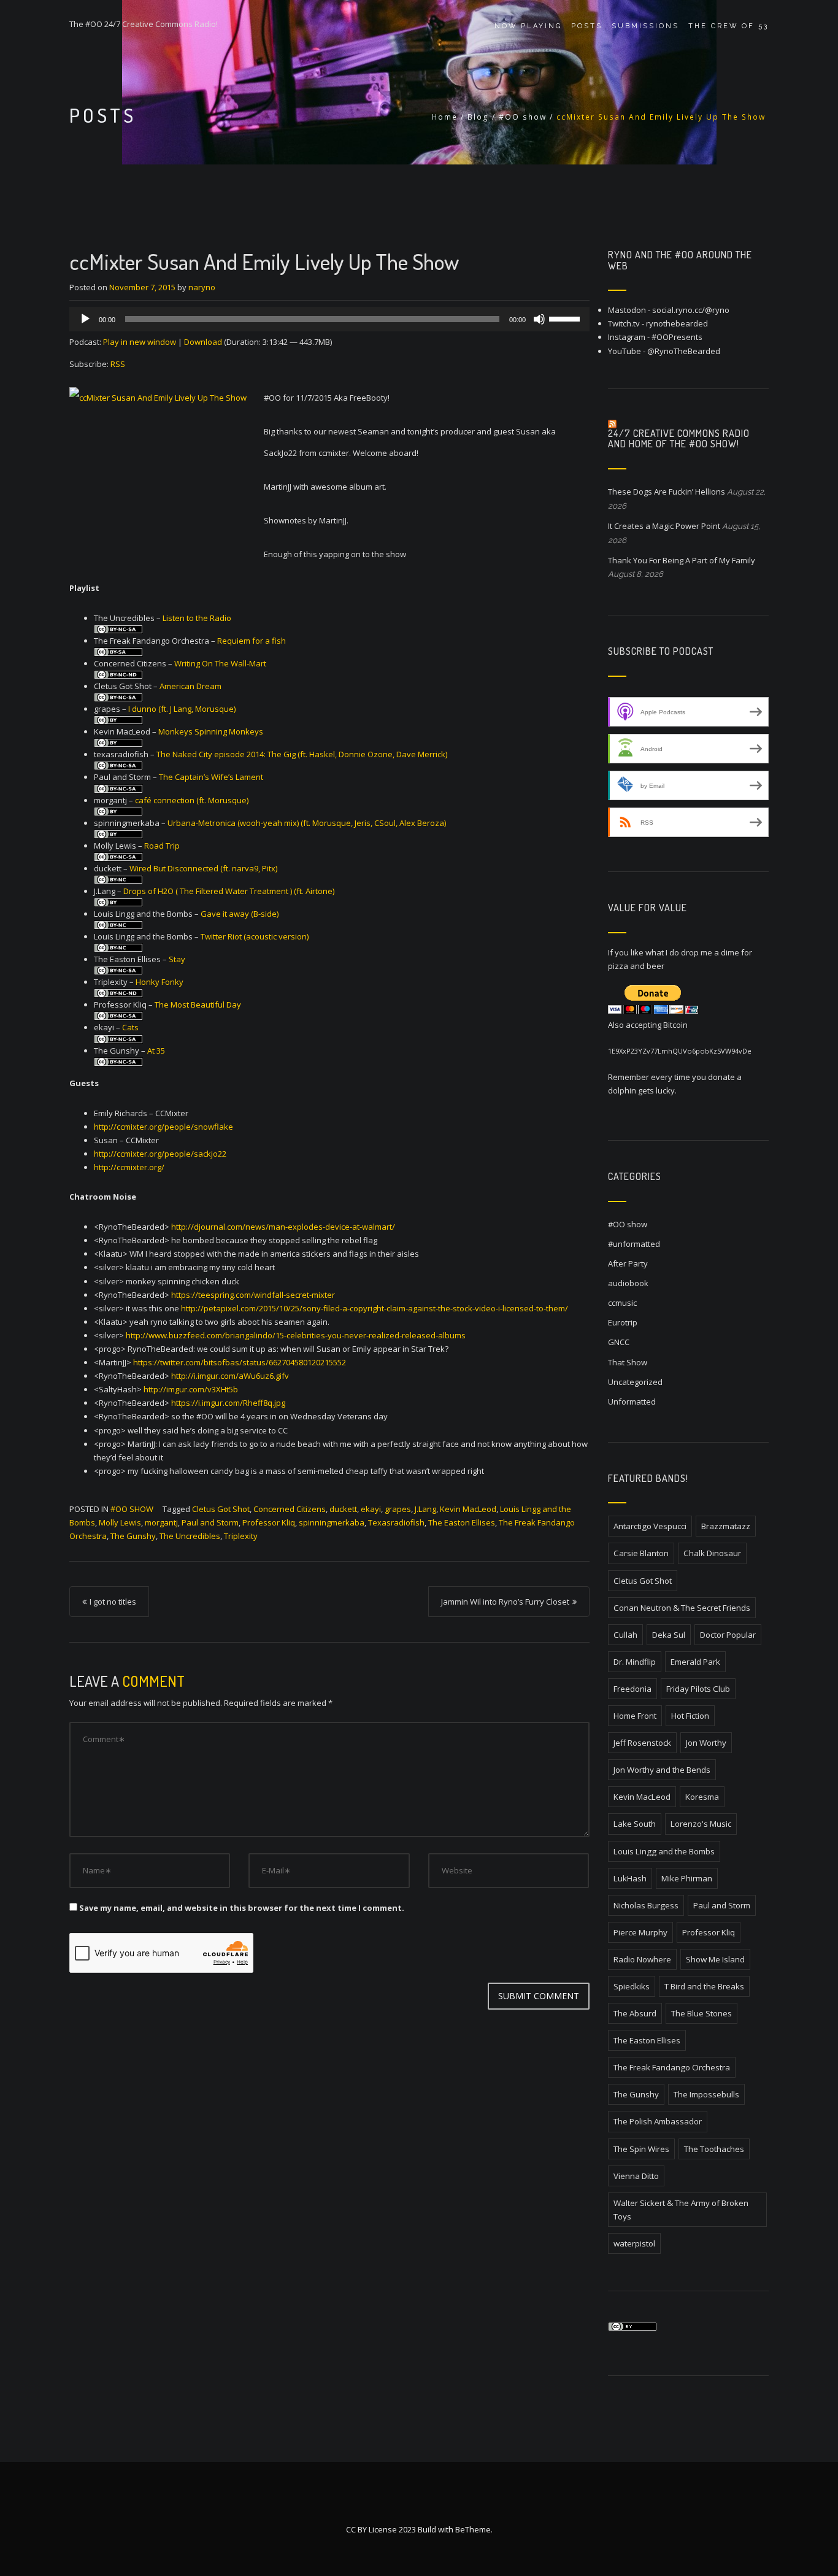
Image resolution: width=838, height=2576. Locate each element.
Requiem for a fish (252, 641)
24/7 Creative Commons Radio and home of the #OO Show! (679, 439)
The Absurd (635, 2013)
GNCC (619, 1342)
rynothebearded (677, 323)
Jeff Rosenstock (642, 1743)
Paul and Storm (210, 1522)
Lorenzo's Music (701, 1824)
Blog (478, 117)
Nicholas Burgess (646, 1905)
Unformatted (632, 1402)
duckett (343, 1509)
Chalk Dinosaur (712, 1553)
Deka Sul (669, 1635)
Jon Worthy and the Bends (662, 1770)
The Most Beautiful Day (198, 1005)
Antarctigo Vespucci (650, 1526)
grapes (398, 1509)
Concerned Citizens (290, 1509)
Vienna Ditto (636, 2176)
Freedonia (632, 1689)
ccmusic (622, 1303)
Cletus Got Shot (221, 1509)
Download (203, 342)
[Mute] (539, 319)
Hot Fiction (690, 1716)
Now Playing (528, 26)
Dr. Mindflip (635, 1662)
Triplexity (241, 1536)
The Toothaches (714, 2149)
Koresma (702, 1797)
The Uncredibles (190, 1536)
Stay (177, 959)
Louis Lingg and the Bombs (664, 1851)
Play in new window (140, 342)
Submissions (645, 26)
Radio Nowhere (642, 1959)
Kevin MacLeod (468, 1509)
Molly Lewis (120, 1522)
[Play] (85, 319)
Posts (587, 26)
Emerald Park (695, 1662)
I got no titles (113, 1602)
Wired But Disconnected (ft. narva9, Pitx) (203, 868)
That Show (628, 1362)
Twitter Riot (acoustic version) (255, 936)
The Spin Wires (641, 2149)
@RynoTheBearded (684, 351)
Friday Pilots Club (698, 1689)
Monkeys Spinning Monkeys (211, 731)
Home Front (635, 1716)
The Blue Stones (702, 2013)
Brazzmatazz (726, 1526)
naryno (202, 287)
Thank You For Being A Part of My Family (682, 560)
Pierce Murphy (640, 1932)
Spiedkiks (632, 1986)
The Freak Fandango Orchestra (672, 2067)
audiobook (628, 1283)
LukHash (630, 1878)
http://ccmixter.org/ (129, 1167)
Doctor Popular (728, 1635)
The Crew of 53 (728, 26)
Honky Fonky (160, 982)
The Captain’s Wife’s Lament (211, 777)
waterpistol (634, 2243)
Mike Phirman (687, 1878)
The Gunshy (133, 1536)
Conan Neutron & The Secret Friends (682, 1608)
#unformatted (634, 1244)
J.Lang (425, 1509)
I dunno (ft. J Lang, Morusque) (182, 709)
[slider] (566, 318)
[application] (329, 319)
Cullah (625, 1635)
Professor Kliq (269, 1522)
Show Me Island (715, 1959)
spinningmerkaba (332, 1522)
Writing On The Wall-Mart (220, 663)
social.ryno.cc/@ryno (691, 310)
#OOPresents (677, 337)
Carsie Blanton (641, 1553)
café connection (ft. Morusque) (192, 800)
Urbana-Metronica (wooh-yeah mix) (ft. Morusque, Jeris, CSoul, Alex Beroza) (307, 823)
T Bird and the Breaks (704, 1986)
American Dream (190, 686)
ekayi (371, 1509)
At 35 (156, 1051)
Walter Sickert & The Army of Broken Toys (681, 2210)
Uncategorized (635, 1382)
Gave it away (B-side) (240, 914)
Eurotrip (623, 1322)
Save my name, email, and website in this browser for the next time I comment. (242, 1908)
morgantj (161, 1522)
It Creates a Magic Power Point (664, 526)
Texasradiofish (396, 1522)
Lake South (635, 1824)
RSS (118, 364)
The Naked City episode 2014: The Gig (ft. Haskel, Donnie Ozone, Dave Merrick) (302, 754)
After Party (628, 1263)
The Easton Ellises (462, 1522)
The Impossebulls (706, 2094)
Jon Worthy (706, 1743)
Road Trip (162, 846)
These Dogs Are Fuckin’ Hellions (667, 492)
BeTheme (473, 2529)
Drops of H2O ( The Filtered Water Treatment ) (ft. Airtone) (229, 891)
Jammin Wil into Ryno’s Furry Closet (505, 1602)
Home (445, 117)
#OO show (523, 117)
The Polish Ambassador (658, 2121)
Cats (130, 1027)
